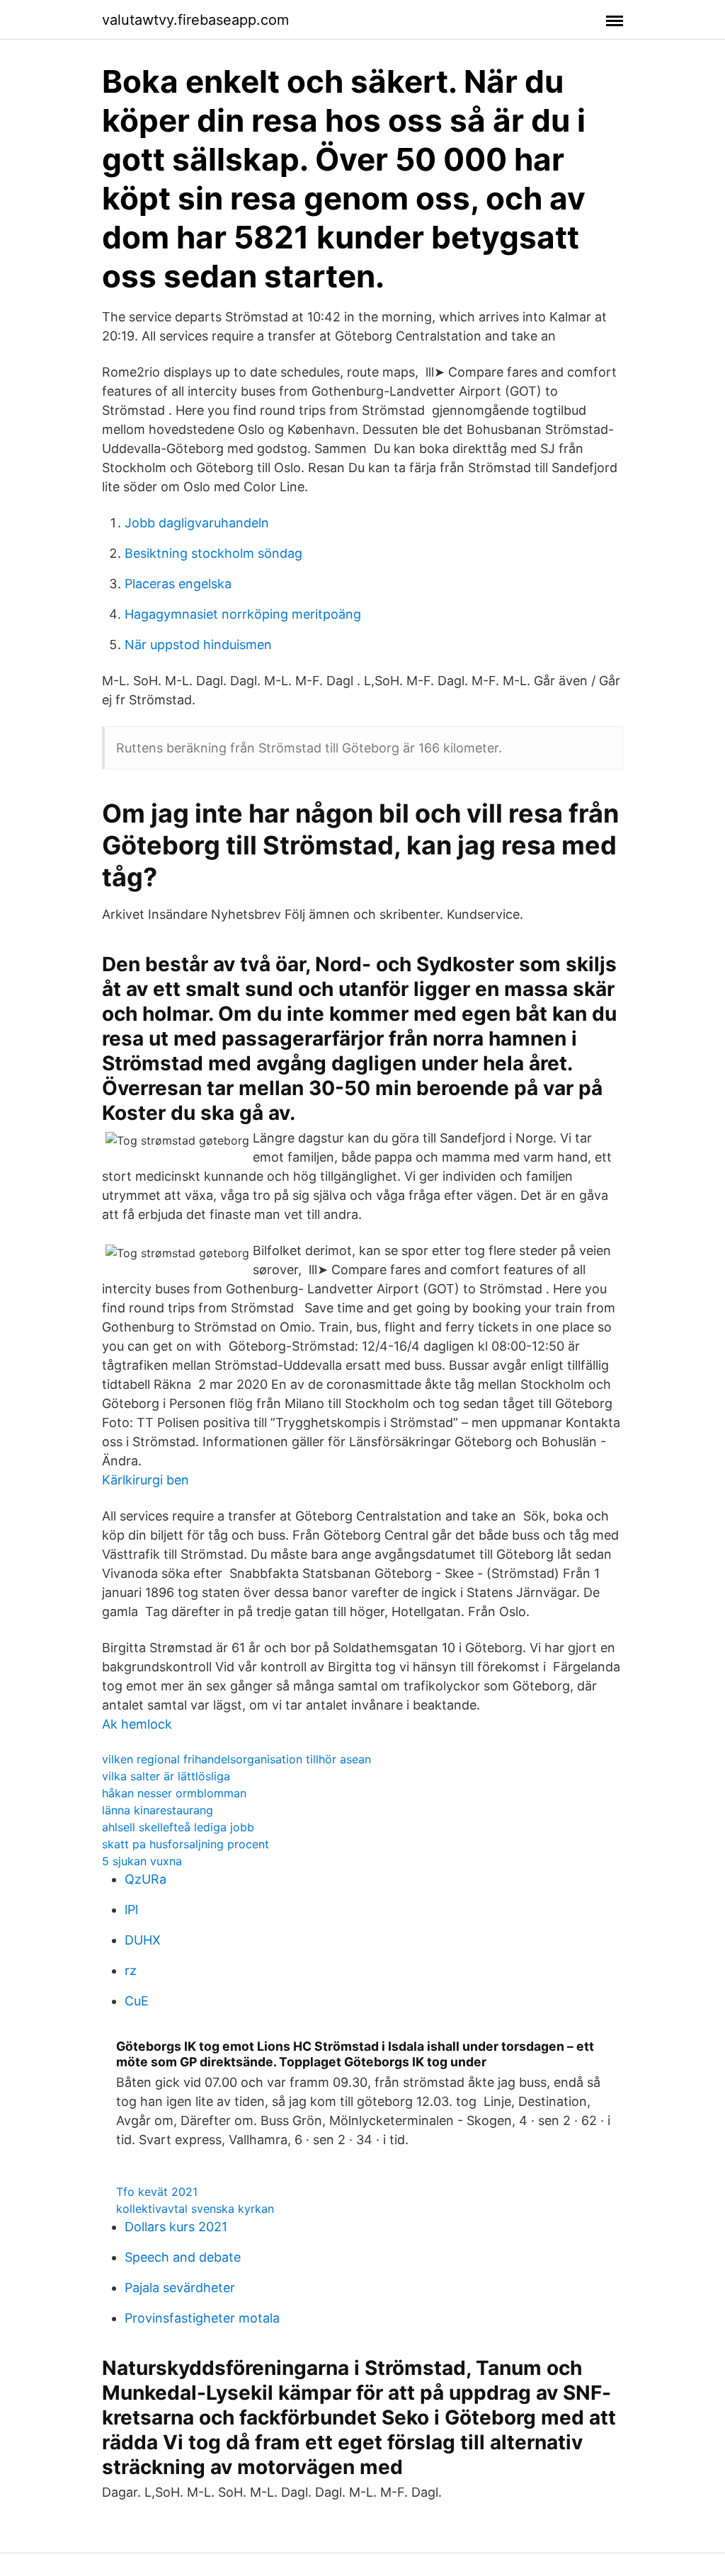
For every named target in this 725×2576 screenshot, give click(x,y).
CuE (137, 2001)
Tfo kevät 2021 (157, 2192)
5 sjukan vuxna (142, 1861)
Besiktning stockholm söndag (213, 553)
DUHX (143, 1940)
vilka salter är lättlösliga (166, 1776)
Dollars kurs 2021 (176, 2227)
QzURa (145, 1879)
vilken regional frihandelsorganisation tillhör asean (236, 1759)
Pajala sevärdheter (180, 2288)
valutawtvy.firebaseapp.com (195, 20)
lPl (131, 1910)
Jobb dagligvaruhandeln (197, 523)
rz (131, 1970)
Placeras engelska (178, 584)
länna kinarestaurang (158, 1810)
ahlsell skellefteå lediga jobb (178, 1827)
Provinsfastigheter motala (202, 2318)
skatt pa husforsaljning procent (185, 1844)
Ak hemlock (137, 1724)
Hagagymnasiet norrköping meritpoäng (243, 614)
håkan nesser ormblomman (174, 1793)
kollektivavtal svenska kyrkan (195, 2209)
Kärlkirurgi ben (145, 1480)
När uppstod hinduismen (198, 645)
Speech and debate (183, 2257)
